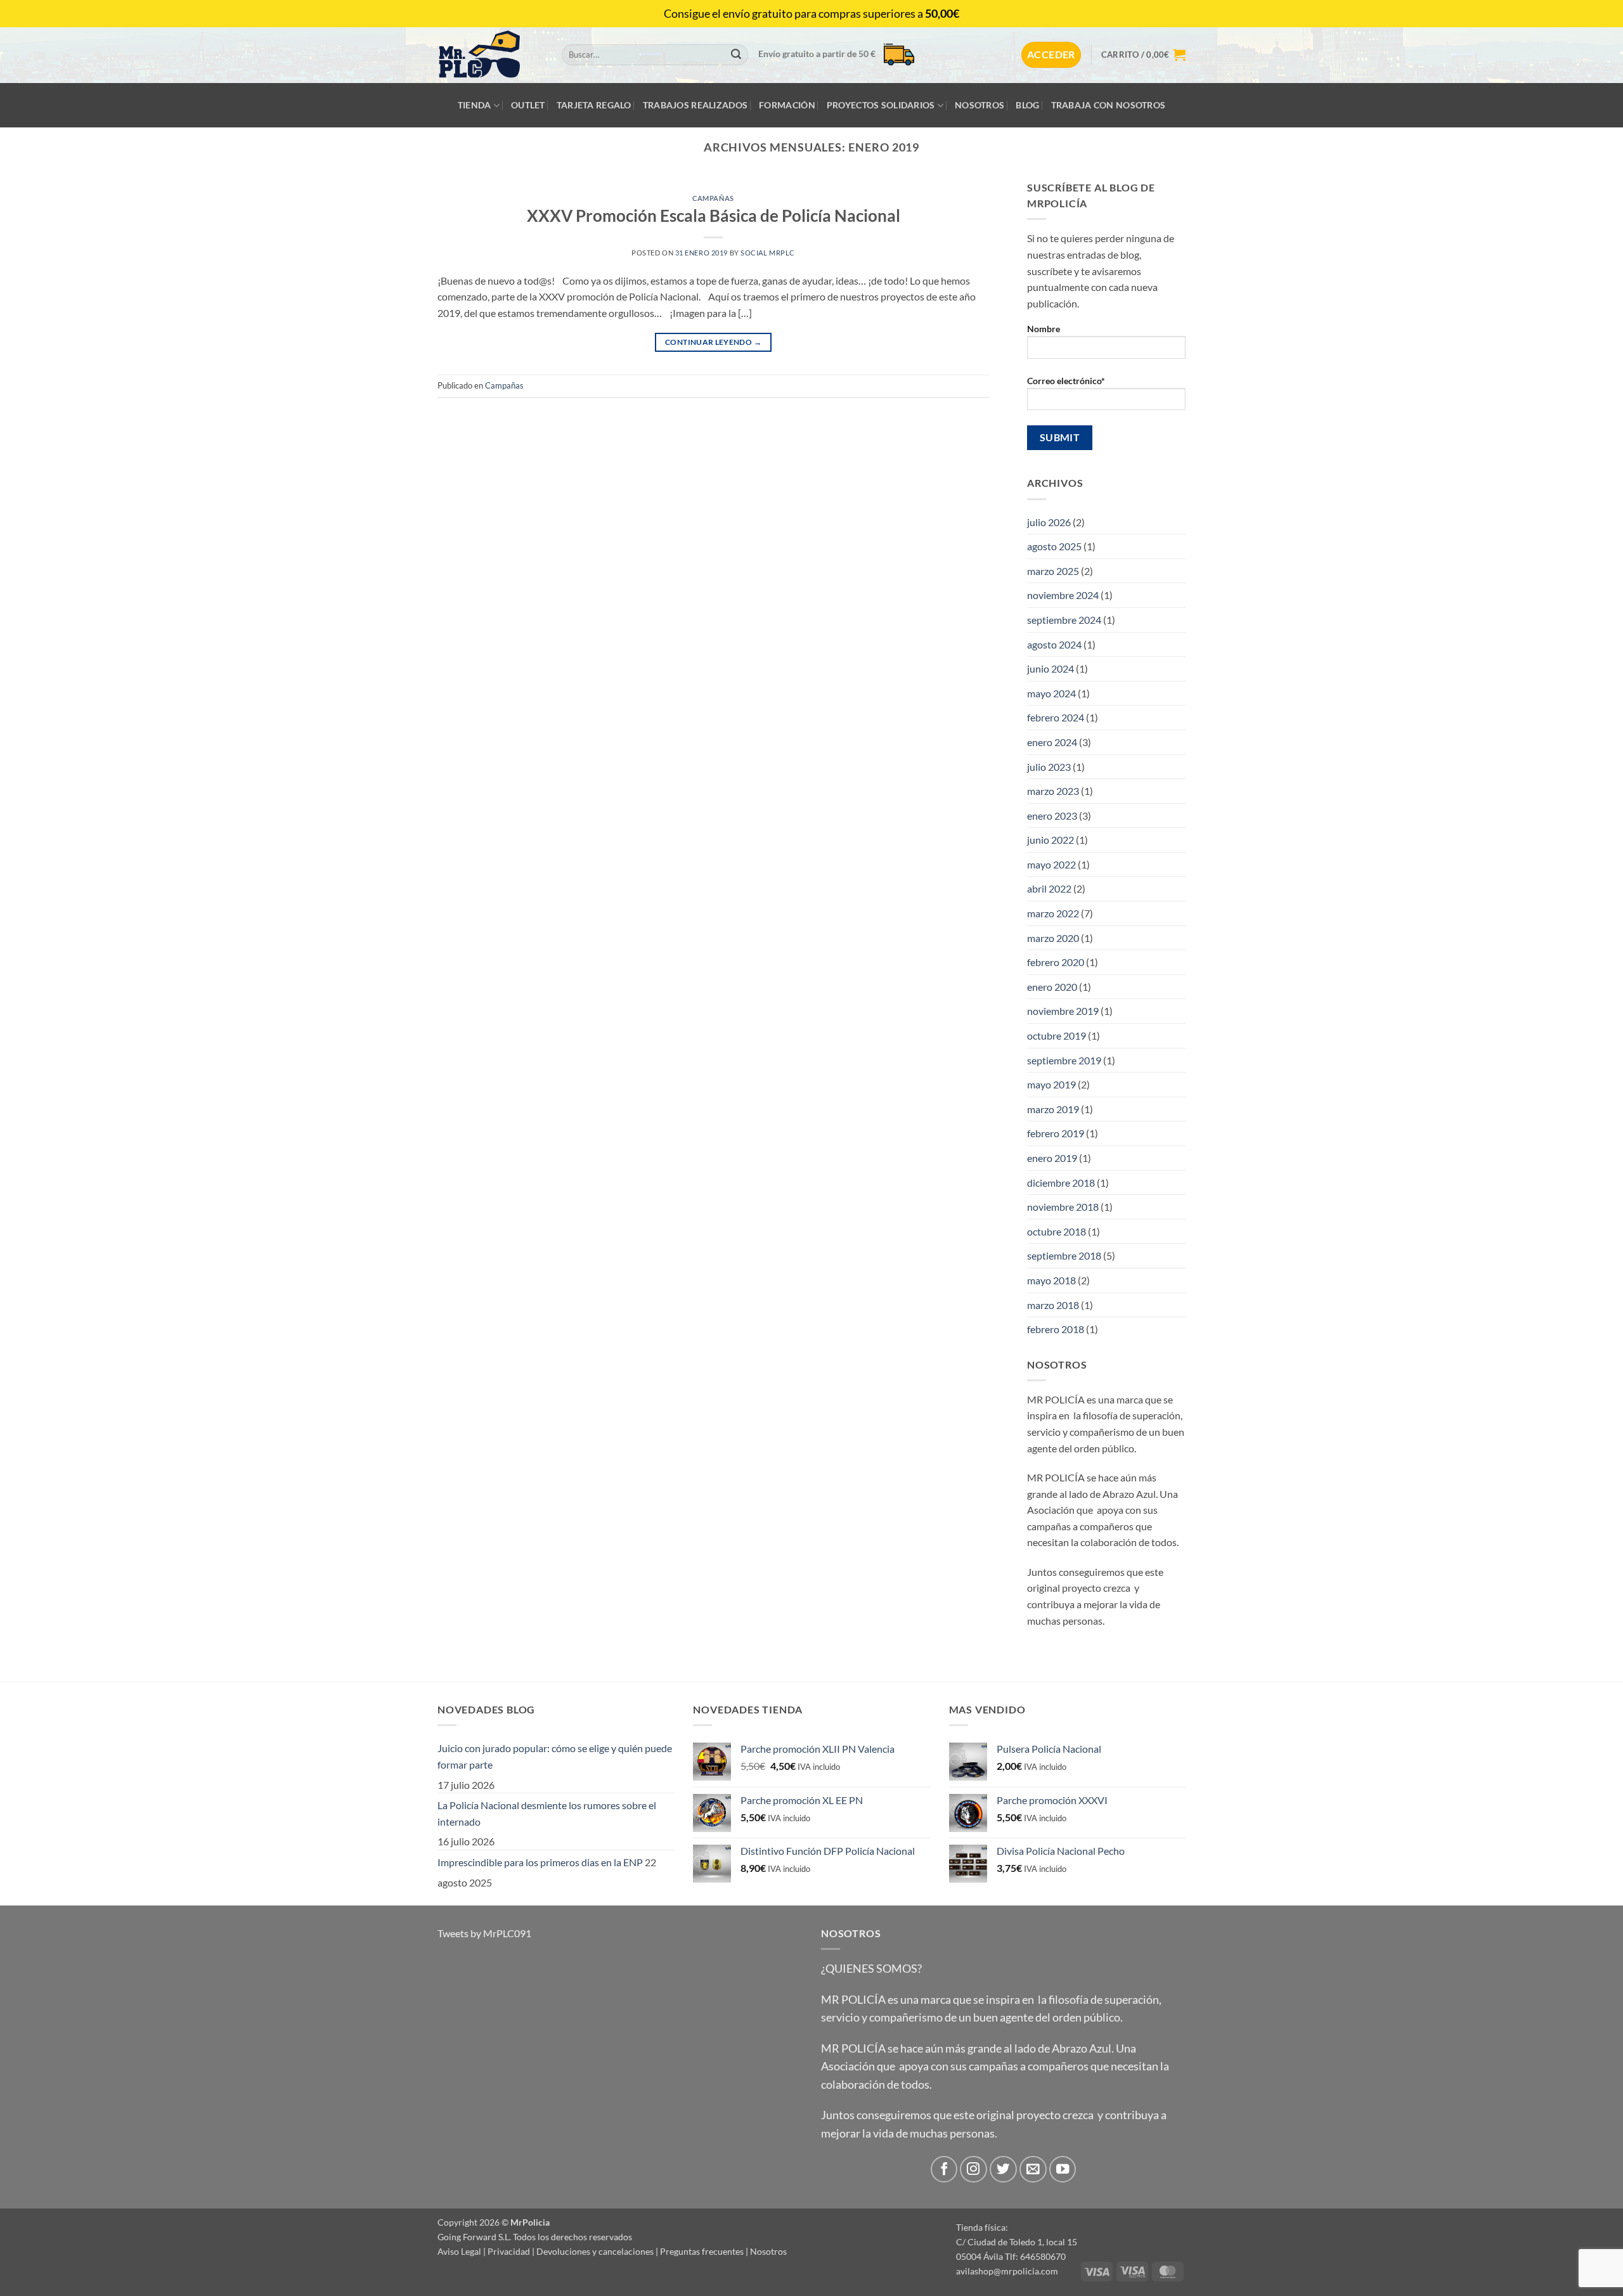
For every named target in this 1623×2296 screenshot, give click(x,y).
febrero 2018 (1056, 1329)
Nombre (1044, 329)
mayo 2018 (1051, 1280)
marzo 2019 (1053, 1109)
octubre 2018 (1057, 1231)
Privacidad (509, 2251)
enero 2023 (1052, 816)
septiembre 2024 (1064, 620)
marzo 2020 (1053, 938)
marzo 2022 (1053, 913)
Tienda (475, 105)
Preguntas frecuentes (702, 2251)
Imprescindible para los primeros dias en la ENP (540, 1862)
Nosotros (980, 105)
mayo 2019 (1051, 1084)
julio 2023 (1049, 767)
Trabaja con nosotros (1109, 105)
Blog (1027, 105)
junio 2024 (1051, 668)
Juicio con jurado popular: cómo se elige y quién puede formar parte (555, 1756)
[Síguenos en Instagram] (973, 2170)
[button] (1051, 55)
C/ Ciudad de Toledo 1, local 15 (1017, 2242)
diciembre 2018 (1061, 1183)
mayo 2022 (1051, 864)
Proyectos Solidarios (881, 105)
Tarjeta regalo (594, 105)
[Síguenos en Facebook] (944, 2170)
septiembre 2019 (1064, 1060)
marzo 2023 (1053, 791)
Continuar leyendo (713, 342)
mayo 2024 (1051, 693)
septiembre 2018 (1064, 1255)
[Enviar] (736, 55)
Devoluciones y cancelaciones (595, 2251)
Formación (787, 105)
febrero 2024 (1056, 717)
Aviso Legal (459, 2251)
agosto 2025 (1054, 546)
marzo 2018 (1053, 1305)
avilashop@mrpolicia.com (1007, 2271)
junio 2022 (1051, 840)
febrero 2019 (1056, 1133)
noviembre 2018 (1063, 1207)
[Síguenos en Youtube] (1063, 2170)
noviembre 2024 (1063, 595)
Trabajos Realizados (695, 105)
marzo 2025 (1053, 571)
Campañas (713, 198)
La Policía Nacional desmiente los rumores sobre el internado (547, 1813)
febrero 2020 (1056, 962)
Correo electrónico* (1066, 381)
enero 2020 (1052, 987)
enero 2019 (1052, 1158)
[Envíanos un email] (1033, 2170)
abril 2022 (1049, 888)
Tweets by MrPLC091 (484, 1933)
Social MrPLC (768, 253)
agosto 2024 (1054, 644)
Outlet (528, 105)
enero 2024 (1052, 742)
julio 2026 (1049, 522)
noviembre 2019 (1063, 1011)
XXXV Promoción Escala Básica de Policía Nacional (714, 216)
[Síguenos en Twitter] (1003, 2170)
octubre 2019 (1057, 1035)
